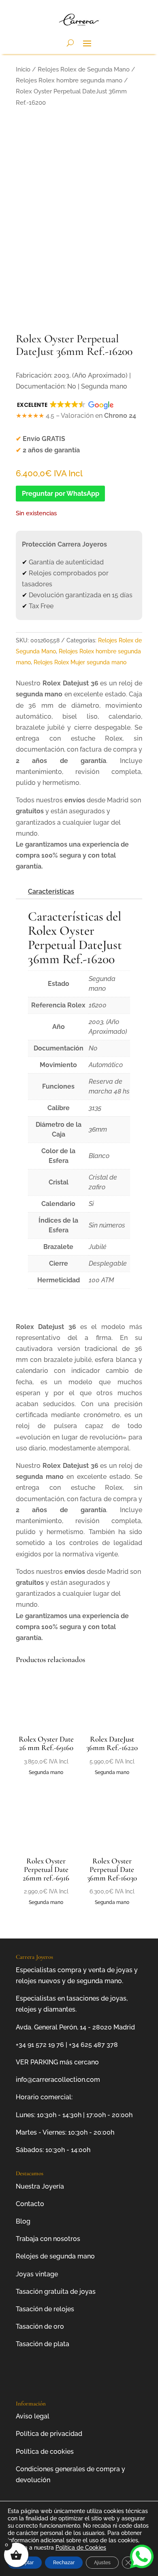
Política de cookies (45, 2452)
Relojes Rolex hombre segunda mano (69, 80)
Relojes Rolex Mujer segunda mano (80, 662)
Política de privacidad (49, 2434)
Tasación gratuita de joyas (56, 2292)
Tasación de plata (43, 2344)
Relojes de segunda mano (55, 2256)
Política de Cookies (81, 2548)
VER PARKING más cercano (57, 2062)
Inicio (23, 69)
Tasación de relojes (45, 2309)
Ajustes (102, 2563)
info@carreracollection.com (58, 2080)
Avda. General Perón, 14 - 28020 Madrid (75, 2027)
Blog (23, 2221)
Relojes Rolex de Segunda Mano (84, 69)
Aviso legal (33, 2416)
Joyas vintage (37, 2274)
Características (51, 891)
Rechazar (64, 2563)
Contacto (30, 2204)
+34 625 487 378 (93, 2045)
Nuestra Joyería (40, 2186)
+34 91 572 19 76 (40, 2045)
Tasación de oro (40, 2326)
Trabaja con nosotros (48, 2239)
